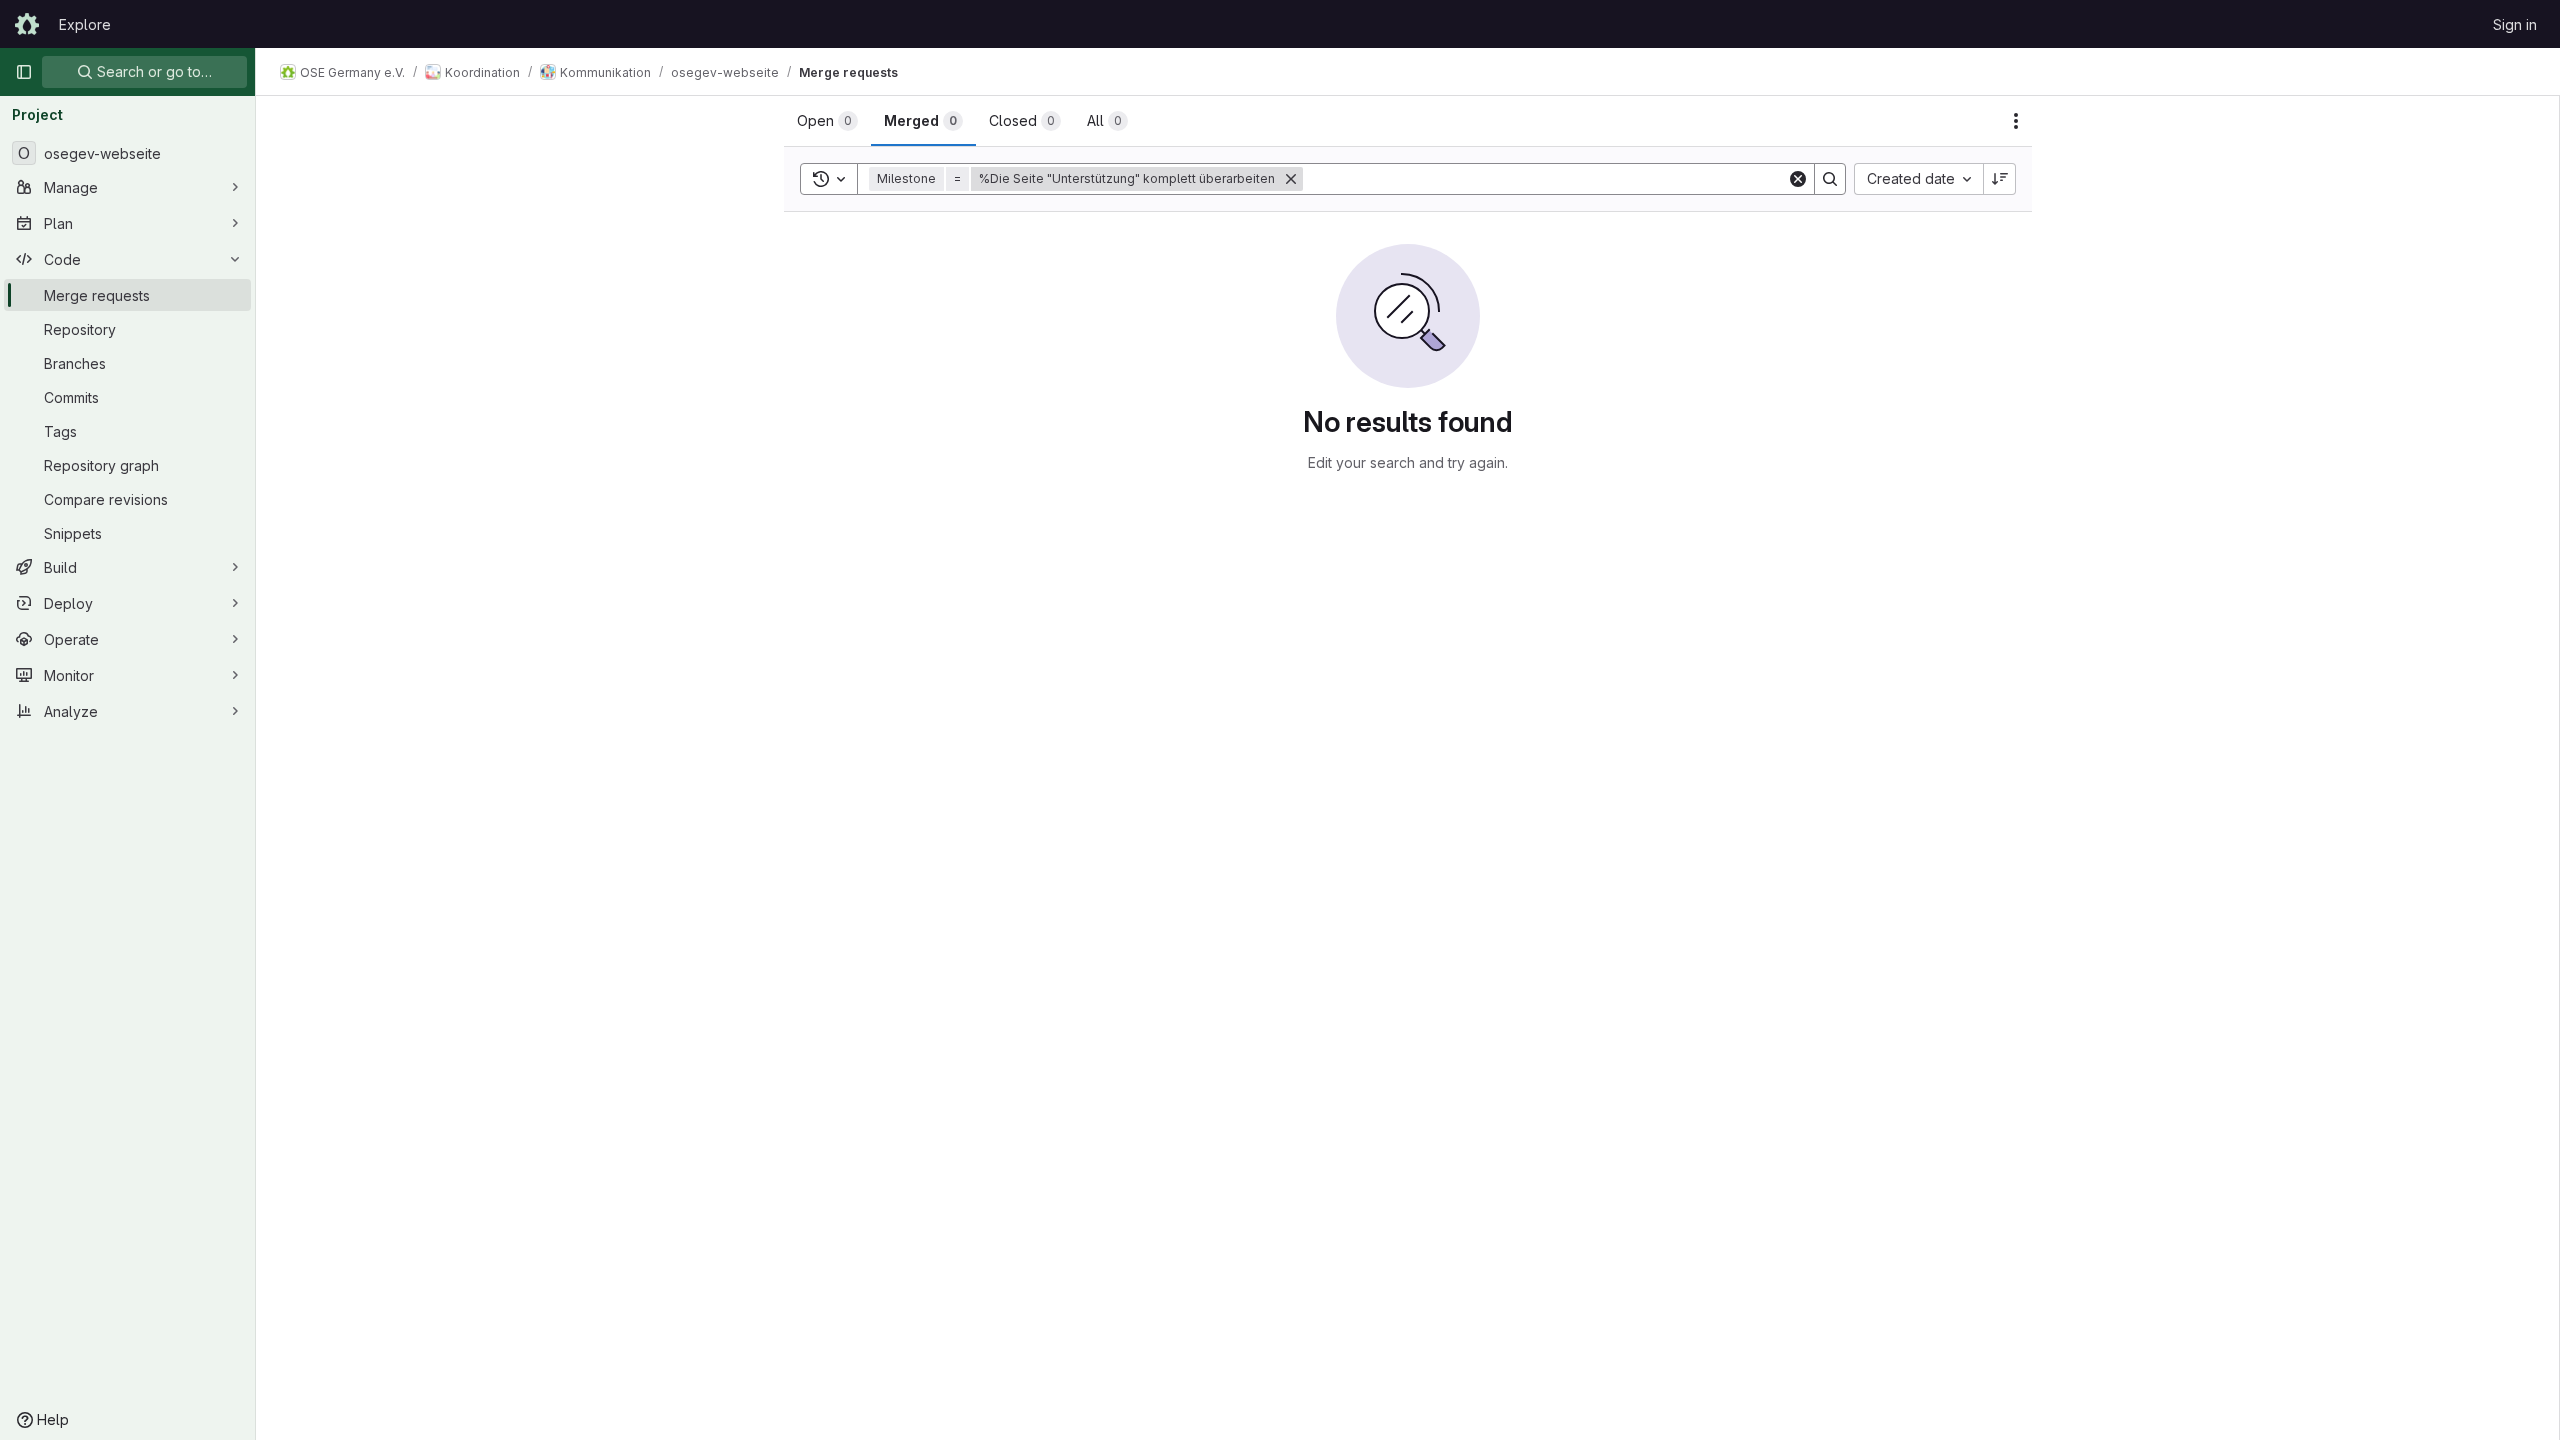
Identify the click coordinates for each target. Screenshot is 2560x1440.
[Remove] (1291, 179)
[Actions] (2016, 121)
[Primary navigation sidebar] (24, 72)
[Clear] (1798, 179)
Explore (85, 24)
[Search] (1830, 179)
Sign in (2515, 24)
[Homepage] (27, 24)
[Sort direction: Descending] (2000, 179)
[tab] (827, 121)
